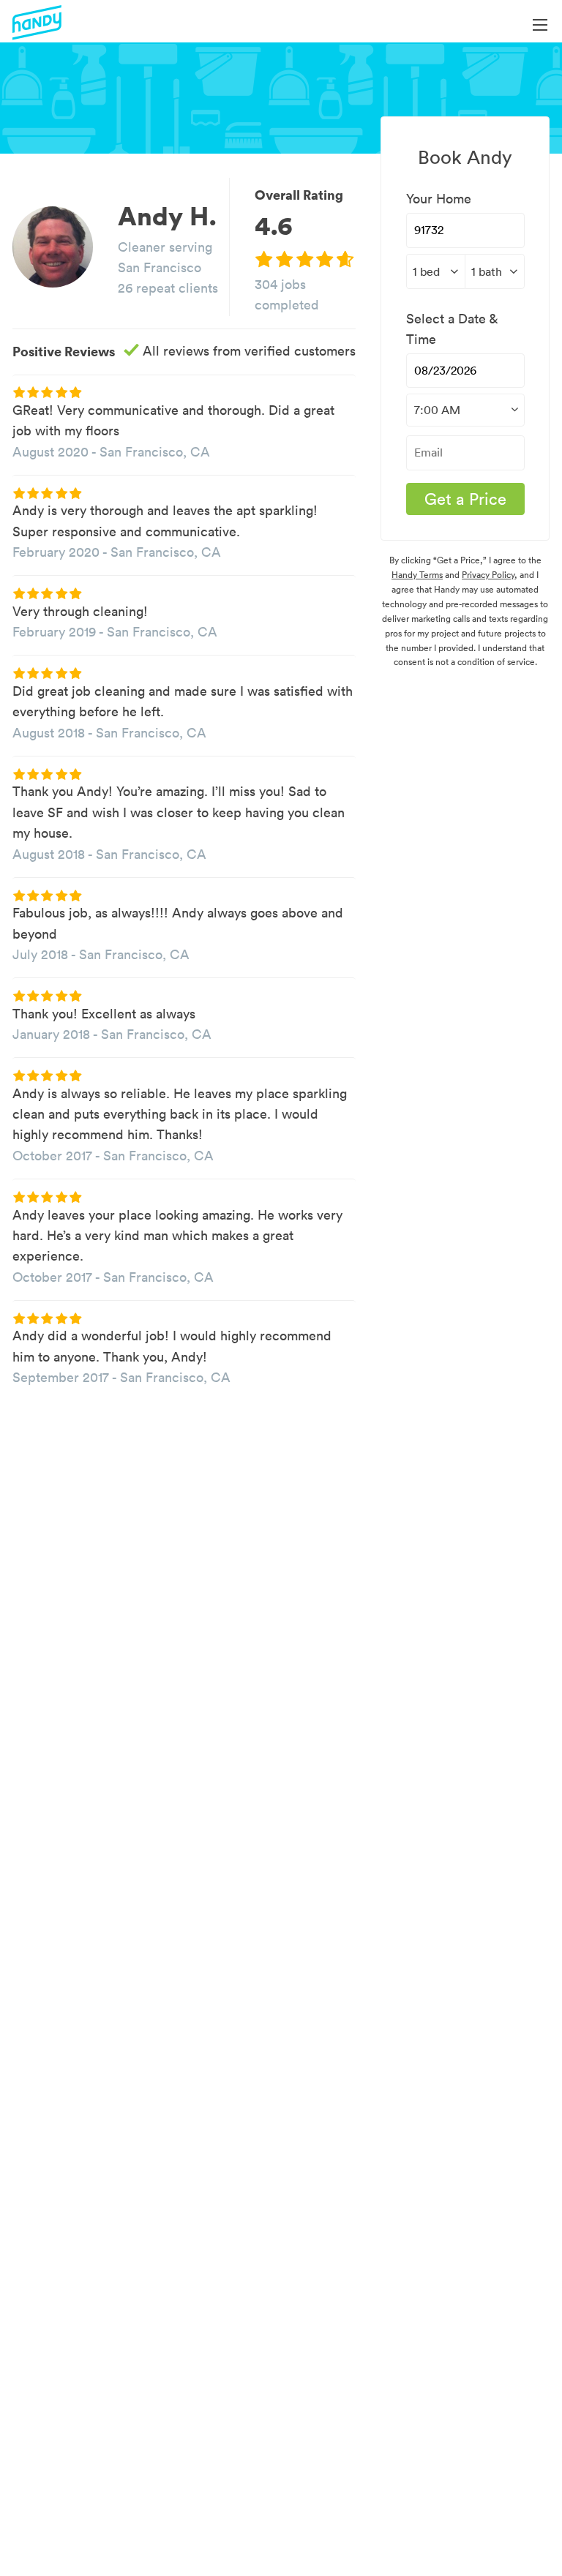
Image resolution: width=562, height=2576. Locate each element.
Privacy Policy (488, 575)
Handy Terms (417, 575)
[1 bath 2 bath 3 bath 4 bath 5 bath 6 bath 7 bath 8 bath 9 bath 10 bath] (495, 271)
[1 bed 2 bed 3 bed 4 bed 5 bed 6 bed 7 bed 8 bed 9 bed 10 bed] (436, 271)
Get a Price (465, 499)
